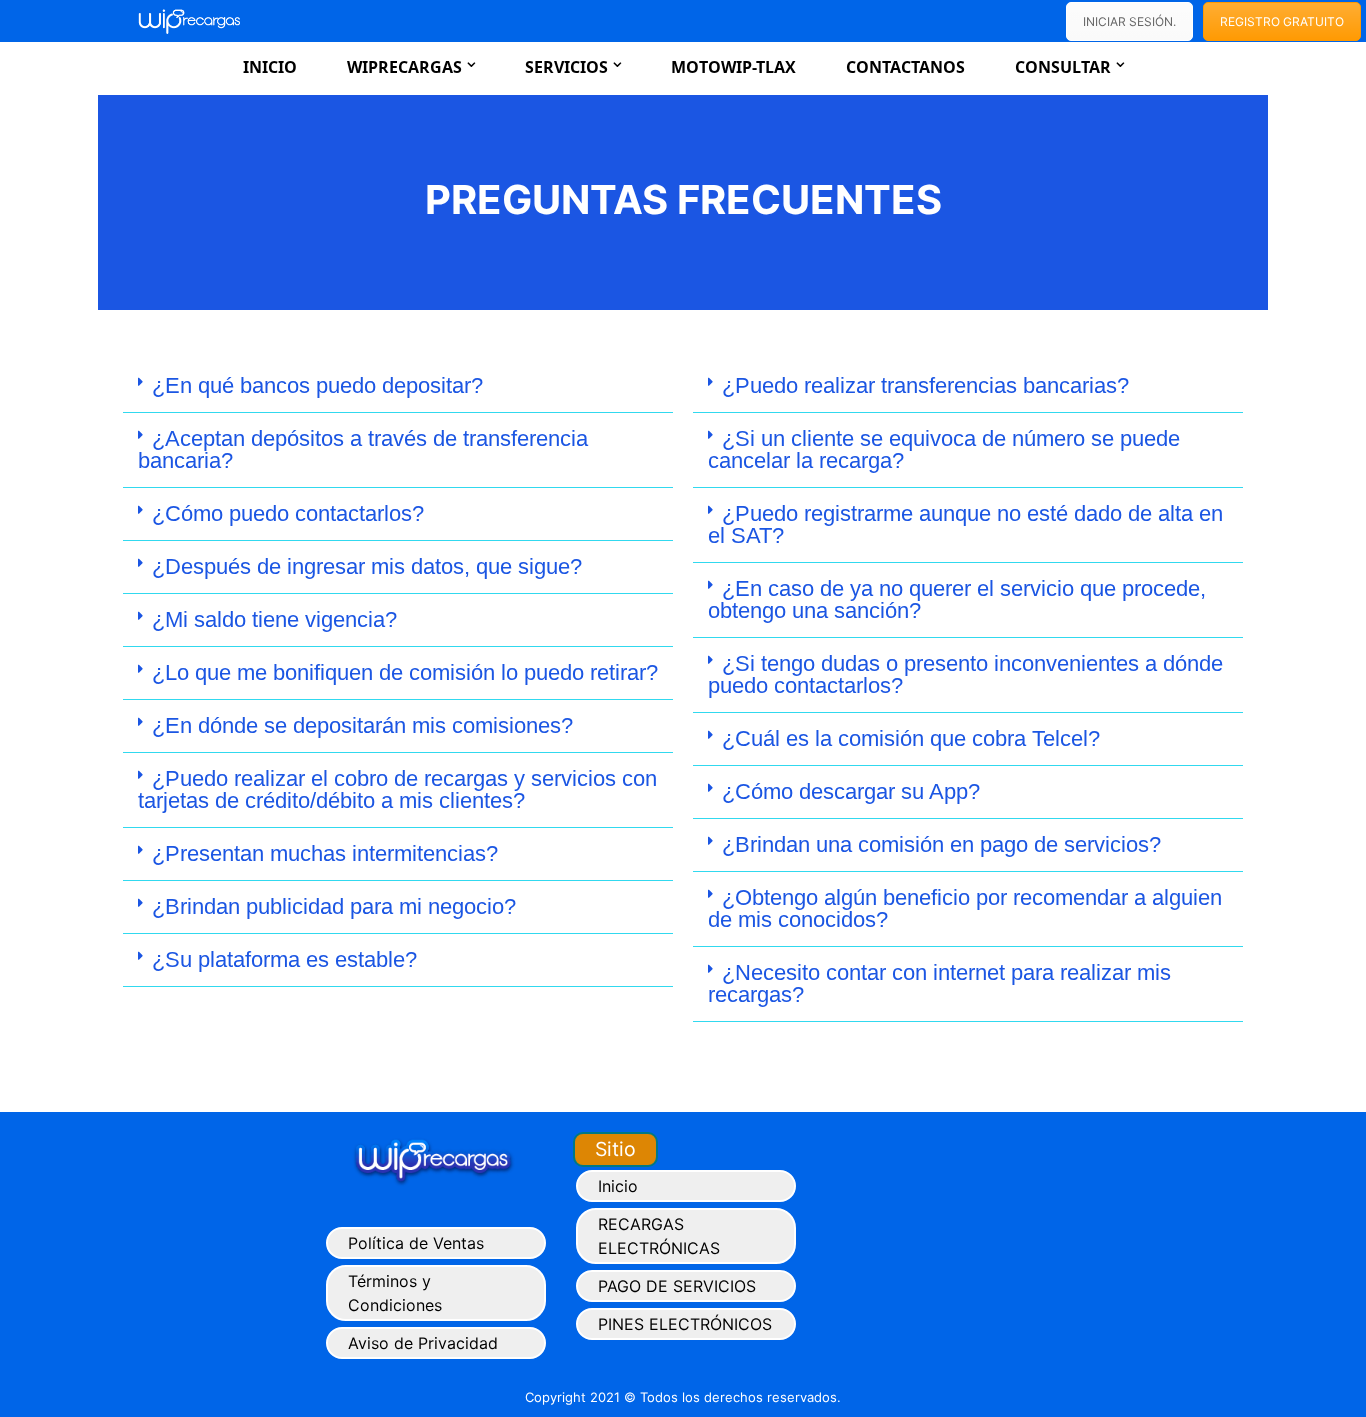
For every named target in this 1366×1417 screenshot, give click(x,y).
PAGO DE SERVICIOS (677, 1286)
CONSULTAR (1063, 67)
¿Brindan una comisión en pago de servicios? (941, 844)
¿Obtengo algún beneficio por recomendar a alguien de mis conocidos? (965, 908)
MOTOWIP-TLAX (733, 67)
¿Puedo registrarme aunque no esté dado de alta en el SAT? (965, 524)
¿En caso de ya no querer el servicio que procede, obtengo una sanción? (957, 599)
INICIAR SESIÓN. (1129, 21)
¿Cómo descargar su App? (851, 791)
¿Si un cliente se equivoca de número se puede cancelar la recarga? (944, 449)
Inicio (270, 67)
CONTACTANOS (905, 67)
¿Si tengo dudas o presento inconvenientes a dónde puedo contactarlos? (965, 674)
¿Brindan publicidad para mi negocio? (334, 906)
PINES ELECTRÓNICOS (685, 1324)
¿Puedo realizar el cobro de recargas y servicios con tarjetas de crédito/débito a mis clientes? (397, 789)
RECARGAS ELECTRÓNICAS (659, 1236)
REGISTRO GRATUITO (1282, 21)
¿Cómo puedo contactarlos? (288, 513)
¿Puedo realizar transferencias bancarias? (925, 385)
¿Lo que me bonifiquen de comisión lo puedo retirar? (405, 672)
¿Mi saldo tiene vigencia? (274, 619)
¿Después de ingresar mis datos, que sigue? (367, 566)
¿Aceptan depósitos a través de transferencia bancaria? (363, 449)
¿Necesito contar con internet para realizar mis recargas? (939, 983)
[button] (398, 386)
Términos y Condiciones (395, 1293)
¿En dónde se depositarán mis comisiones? (362, 725)
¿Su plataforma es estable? (284, 959)
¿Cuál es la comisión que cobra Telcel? (911, 738)
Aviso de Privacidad (423, 1343)
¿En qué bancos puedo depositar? (317, 385)
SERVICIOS (566, 67)
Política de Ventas (416, 1243)
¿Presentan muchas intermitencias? (325, 853)
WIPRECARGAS (404, 67)
